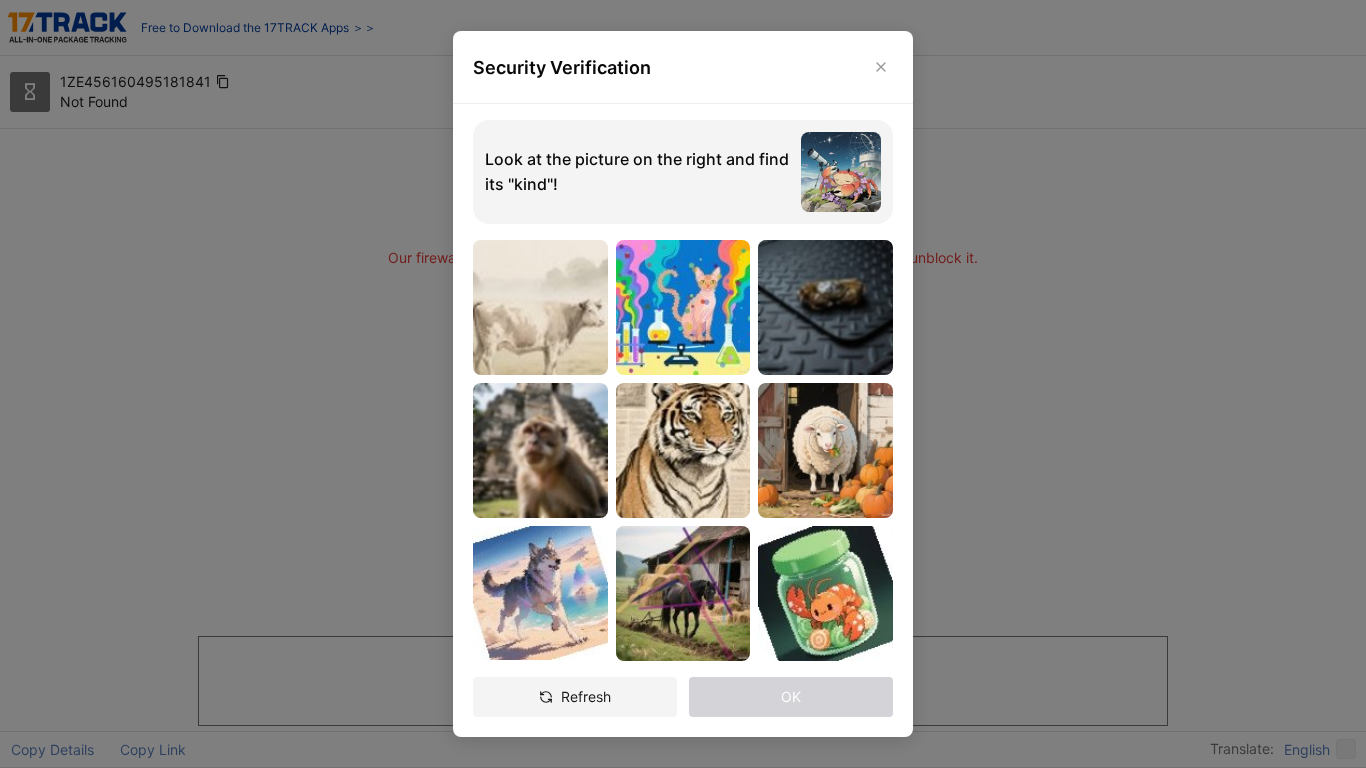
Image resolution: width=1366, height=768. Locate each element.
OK (791, 696)
